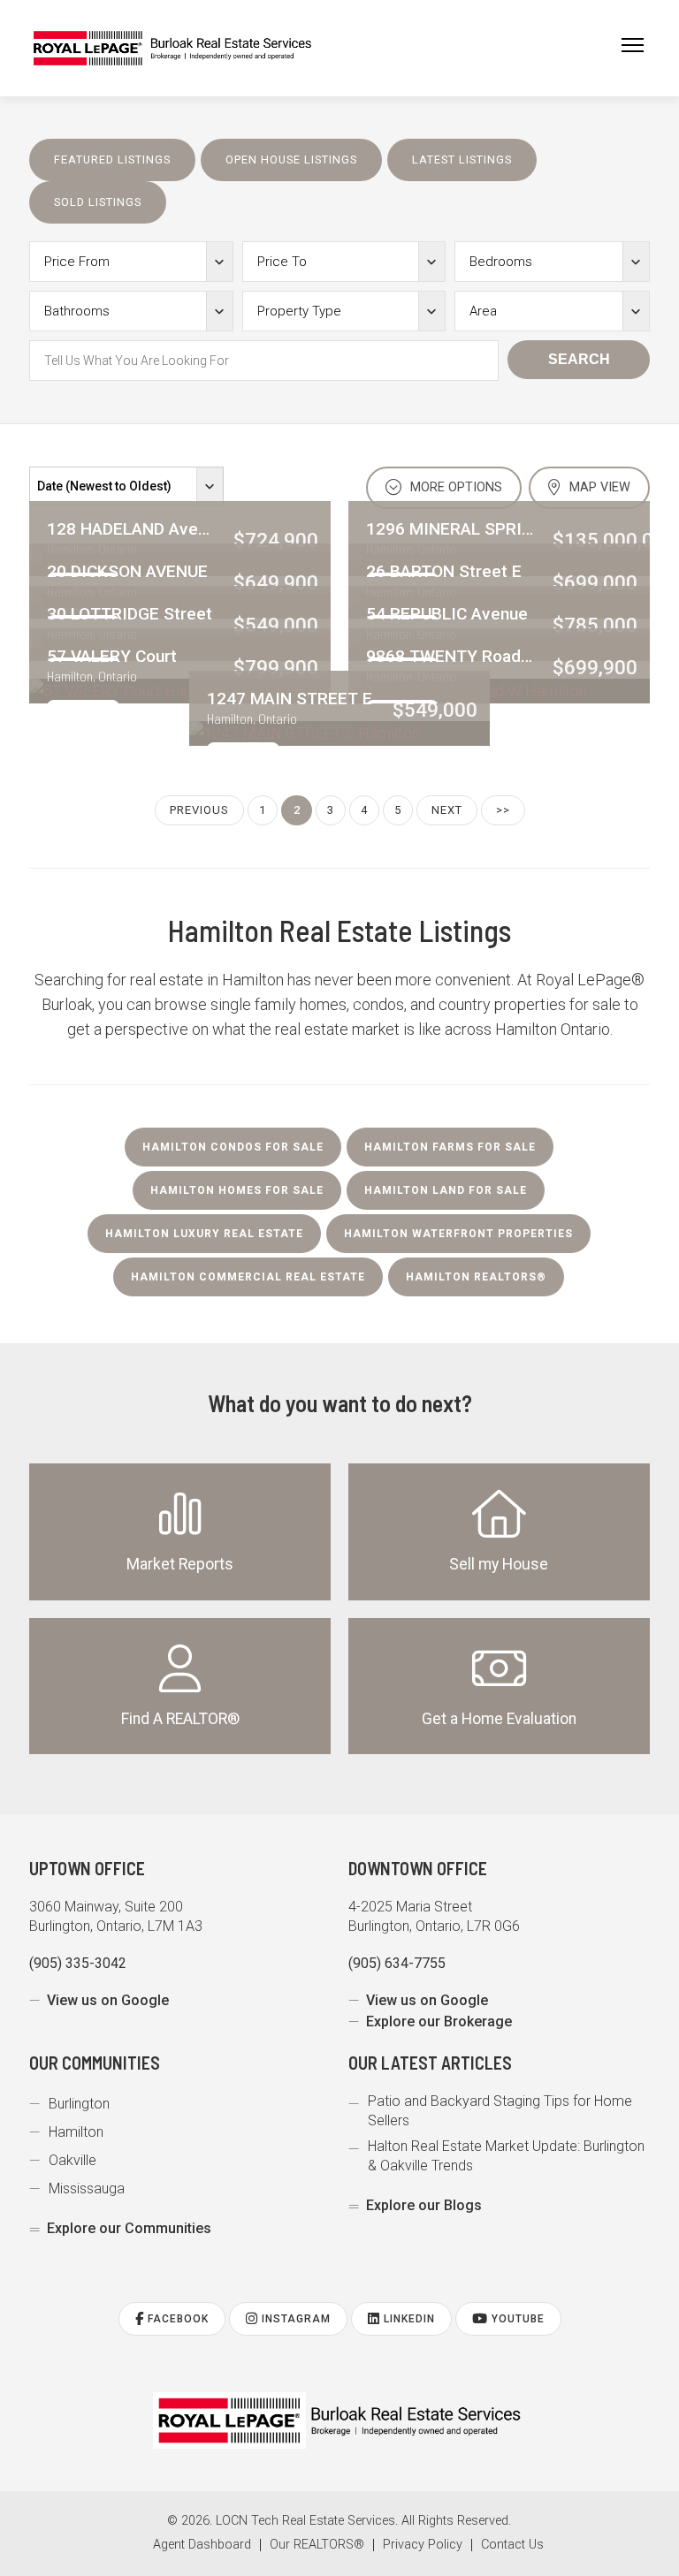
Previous (199, 810)
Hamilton (76, 2132)
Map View (598, 487)
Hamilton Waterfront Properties (458, 1234)
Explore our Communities (129, 2228)
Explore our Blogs (424, 2205)
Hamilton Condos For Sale (233, 1147)
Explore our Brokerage (439, 2021)
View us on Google (108, 2000)
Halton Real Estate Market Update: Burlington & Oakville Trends (506, 2156)
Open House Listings (291, 160)
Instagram (294, 2319)
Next (447, 810)
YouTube (516, 2319)
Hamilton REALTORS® (476, 1277)
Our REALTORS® (317, 2545)
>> (503, 810)
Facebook (176, 2319)
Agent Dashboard (202, 2545)
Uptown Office (87, 1868)
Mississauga (87, 2188)
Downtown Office (418, 1868)
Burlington (79, 2104)
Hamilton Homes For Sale (237, 1190)
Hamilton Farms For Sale (450, 1147)
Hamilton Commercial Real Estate (248, 1277)
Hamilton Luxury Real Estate (204, 1234)
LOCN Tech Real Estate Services (305, 2521)
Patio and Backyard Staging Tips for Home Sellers (500, 2111)
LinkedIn (408, 2319)
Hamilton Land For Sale (446, 1190)
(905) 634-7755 (397, 1963)
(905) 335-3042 (78, 1963)
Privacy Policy (423, 2545)
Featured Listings (112, 160)
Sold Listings (98, 202)
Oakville (72, 2160)
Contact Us (512, 2545)
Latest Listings (462, 160)
